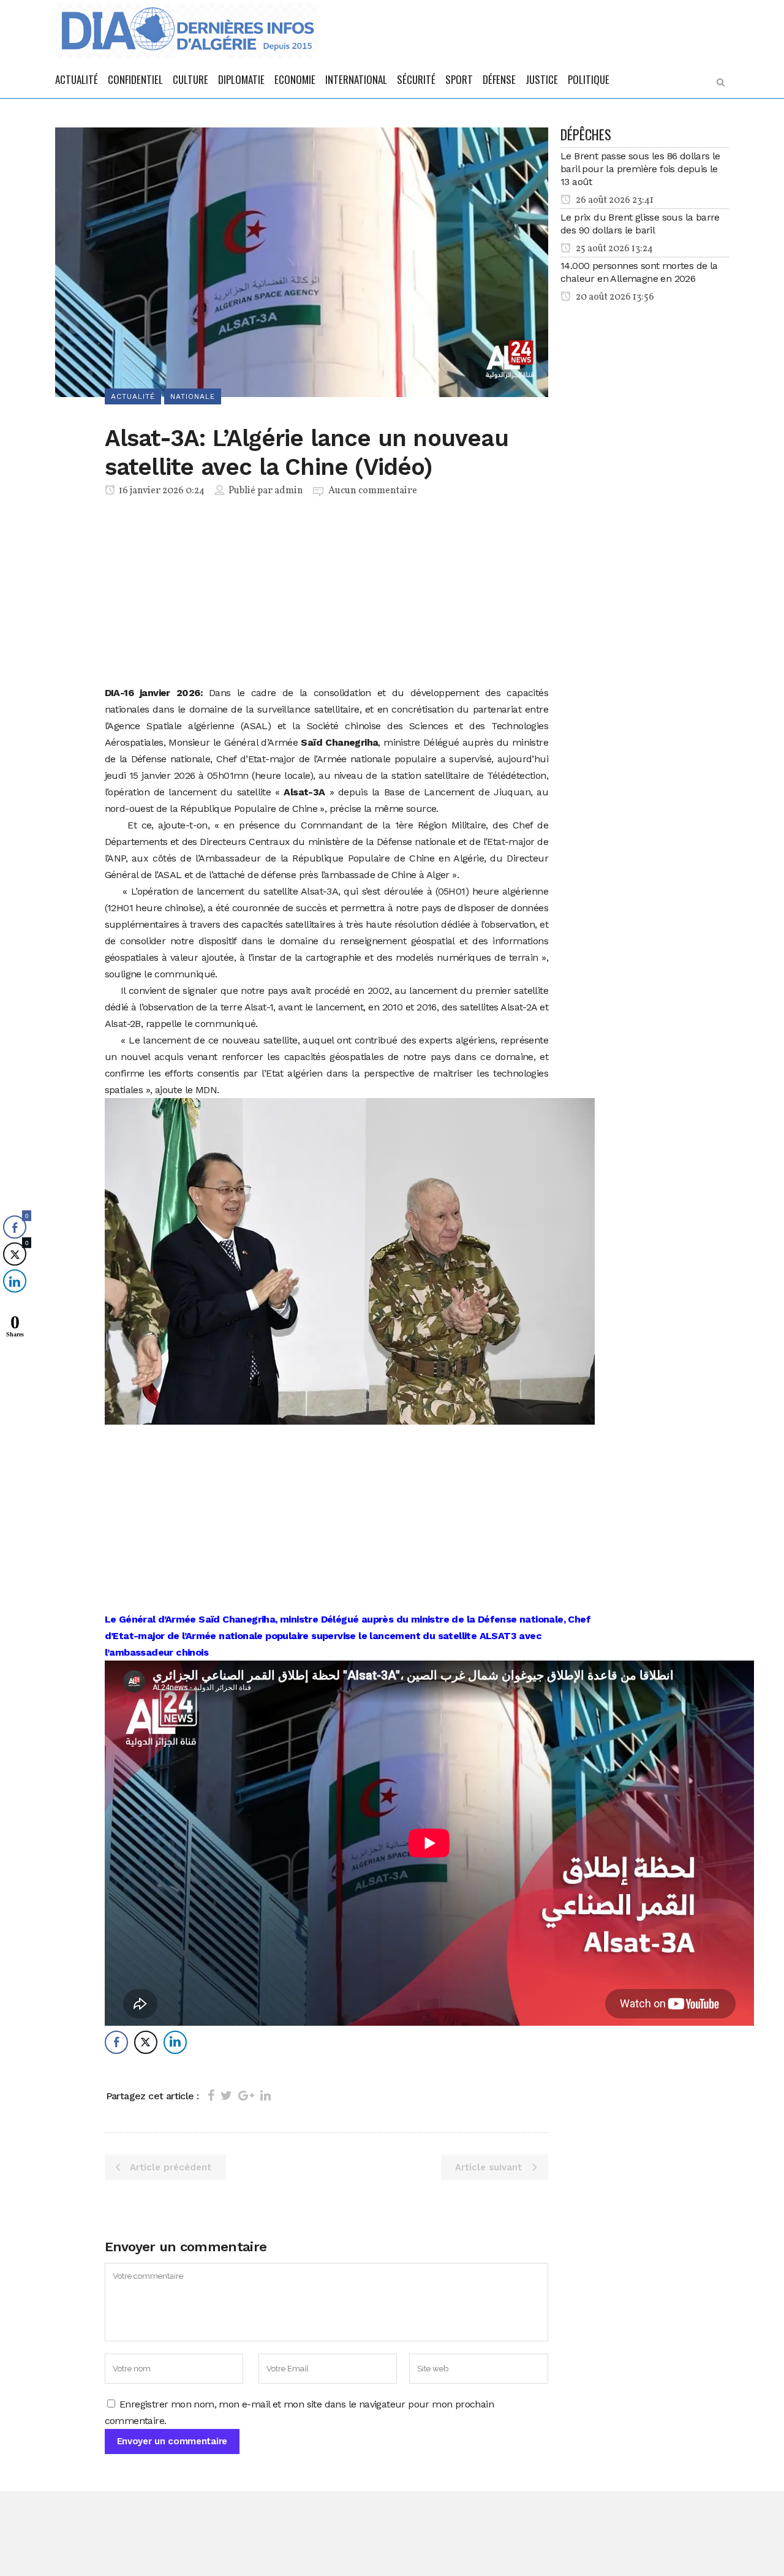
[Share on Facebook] (211, 2096)
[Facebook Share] (116, 2042)
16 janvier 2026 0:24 (161, 491)
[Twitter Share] (146, 2042)
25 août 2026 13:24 (613, 249)
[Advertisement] (327, 594)
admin (289, 491)
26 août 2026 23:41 (614, 200)
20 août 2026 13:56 (614, 297)
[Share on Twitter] (226, 2096)
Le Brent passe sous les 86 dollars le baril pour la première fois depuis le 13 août (640, 169)
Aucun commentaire (373, 491)
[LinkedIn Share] (175, 2042)
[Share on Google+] (246, 2096)
